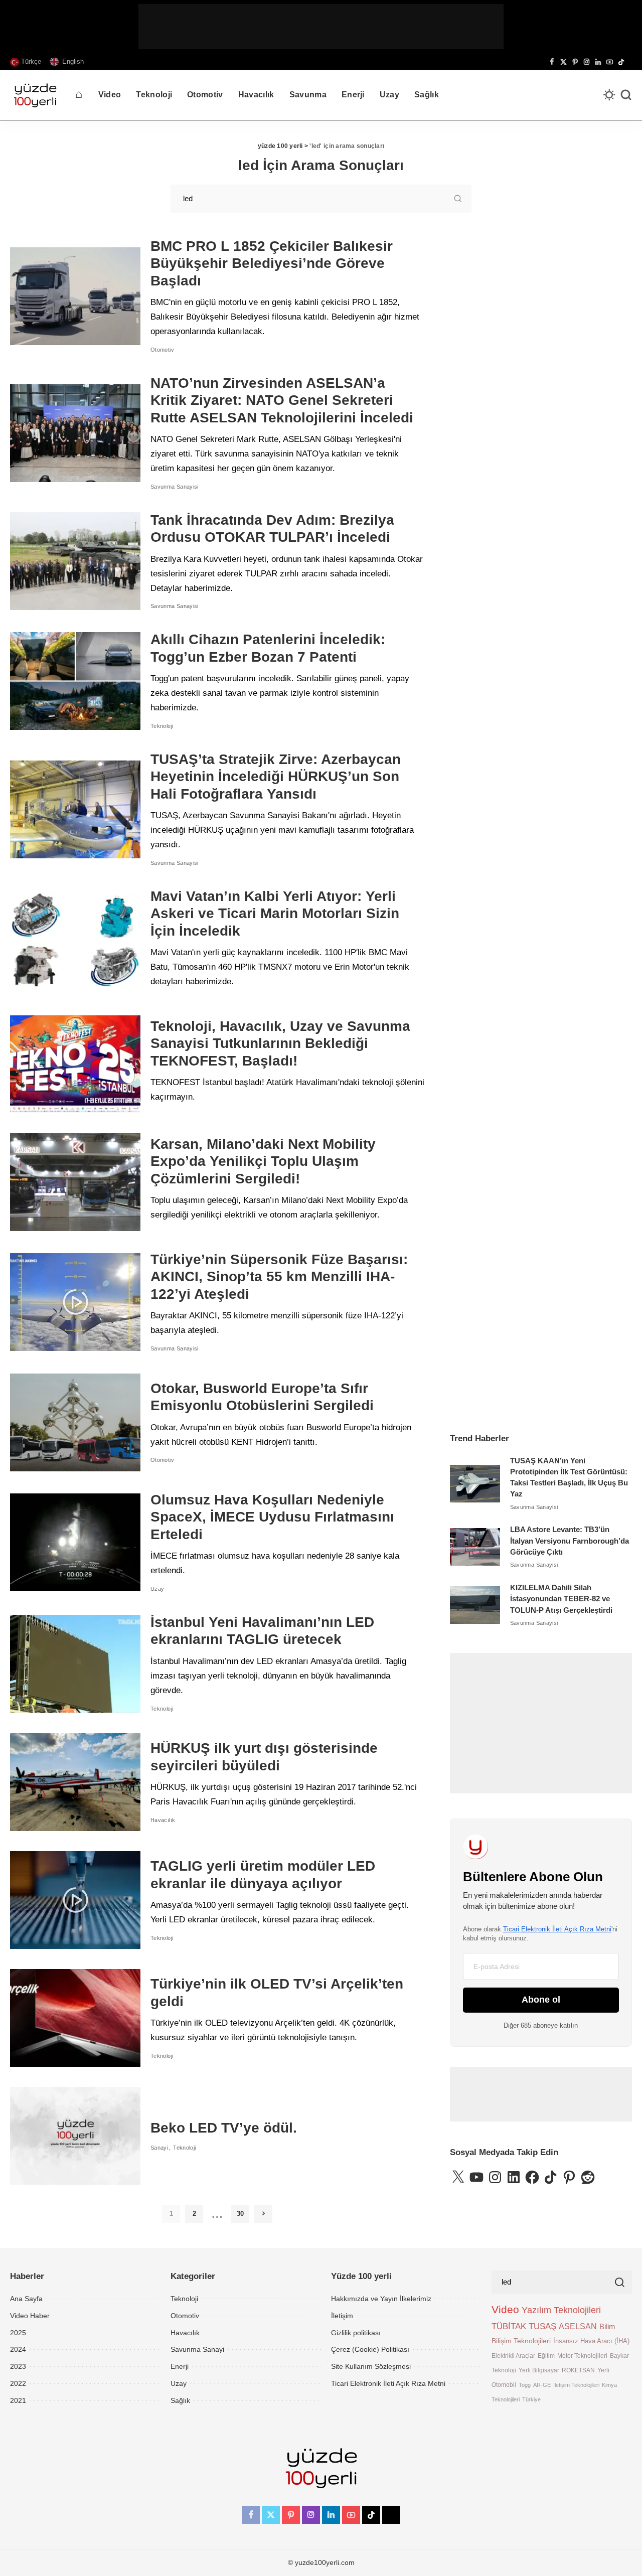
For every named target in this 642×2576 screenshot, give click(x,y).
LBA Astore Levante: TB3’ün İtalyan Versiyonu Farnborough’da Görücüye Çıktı (570, 1541)
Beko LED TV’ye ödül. (224, 2128)
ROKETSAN (578, 2370)
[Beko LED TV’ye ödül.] (75, 2136)
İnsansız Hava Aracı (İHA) (591, 2341)
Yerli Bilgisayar (539, 2370)
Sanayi (159, 2148)
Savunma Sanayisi (175, 487)
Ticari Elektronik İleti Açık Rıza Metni (557, 1929)
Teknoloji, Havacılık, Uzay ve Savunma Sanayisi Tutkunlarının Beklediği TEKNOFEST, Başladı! (280, 1043)
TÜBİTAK (509, 2326)
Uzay (157, 1589)
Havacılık (163, 1820)
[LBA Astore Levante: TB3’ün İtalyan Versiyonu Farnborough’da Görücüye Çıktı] (475, 1547)
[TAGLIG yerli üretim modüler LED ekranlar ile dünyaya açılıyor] (75, 1900)
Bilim (607, 2326)
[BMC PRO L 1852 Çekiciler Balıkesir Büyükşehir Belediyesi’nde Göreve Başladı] (75, 296)
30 (240, 2214)
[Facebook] (552, 62)
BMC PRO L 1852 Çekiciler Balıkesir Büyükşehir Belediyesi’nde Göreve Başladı (272, 263)
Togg (525, 2385)
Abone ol (541, 2000)
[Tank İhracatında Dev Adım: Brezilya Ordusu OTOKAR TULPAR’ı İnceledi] (75, 561)
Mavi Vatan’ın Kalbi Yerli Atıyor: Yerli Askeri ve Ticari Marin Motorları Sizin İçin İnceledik (275, 914)
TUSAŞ (542, 2326)
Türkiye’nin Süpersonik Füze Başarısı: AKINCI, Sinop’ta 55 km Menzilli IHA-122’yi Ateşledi (279, 1277)
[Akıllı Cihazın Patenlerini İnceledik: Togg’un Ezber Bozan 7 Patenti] (75, 681)
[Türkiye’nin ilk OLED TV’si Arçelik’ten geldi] (75, 2018)
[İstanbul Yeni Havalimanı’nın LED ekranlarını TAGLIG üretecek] (75, 1664)
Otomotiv (162, 350)
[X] (564, 62)
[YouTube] (610, 62)
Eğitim (546, 2356)
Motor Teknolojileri (582, 2356)
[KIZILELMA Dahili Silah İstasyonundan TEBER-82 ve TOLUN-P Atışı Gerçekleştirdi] (475, 1605)
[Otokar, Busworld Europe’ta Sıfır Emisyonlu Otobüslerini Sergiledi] (75, 1422)
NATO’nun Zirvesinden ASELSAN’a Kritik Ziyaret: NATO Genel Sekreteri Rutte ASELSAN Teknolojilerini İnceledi (282, 400)
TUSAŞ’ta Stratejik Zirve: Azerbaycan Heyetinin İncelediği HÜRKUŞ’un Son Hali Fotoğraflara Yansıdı (276, 777)
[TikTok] (621, 62)
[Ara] (626, 95)
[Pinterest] (575, 62)
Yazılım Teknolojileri (561, 2310)
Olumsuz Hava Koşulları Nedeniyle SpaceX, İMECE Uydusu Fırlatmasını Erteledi (272, 1517)
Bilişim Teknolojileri (521, 2341)
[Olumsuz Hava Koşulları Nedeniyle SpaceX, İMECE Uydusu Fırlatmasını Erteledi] (75, 1542)
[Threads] (629, 62)
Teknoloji (162, 726)
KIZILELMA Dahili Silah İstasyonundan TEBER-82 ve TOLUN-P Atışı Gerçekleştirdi (561, 1599)
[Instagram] (587, 62)
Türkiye (531, 2399)
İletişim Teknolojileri (576, 2385)
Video (505, 2310)
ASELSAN (578, 2326)
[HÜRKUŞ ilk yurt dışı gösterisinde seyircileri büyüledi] (75, 1782)
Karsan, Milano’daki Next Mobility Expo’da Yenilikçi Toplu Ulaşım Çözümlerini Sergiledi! (263, 1161)
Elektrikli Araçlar (513, 2356)
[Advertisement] (321, 27)
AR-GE (542, 2385)
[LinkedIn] (598, 62)
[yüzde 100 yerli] (35, 95)
